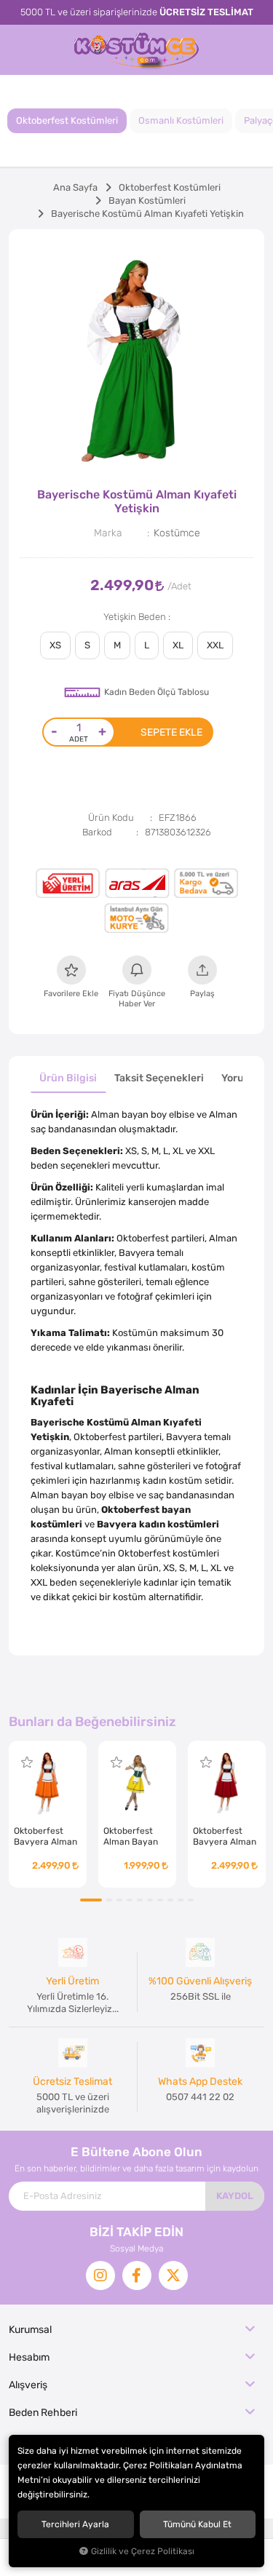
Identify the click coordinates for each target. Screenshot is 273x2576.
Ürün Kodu (111, 818)
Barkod (97, 832)
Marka (108, 533)
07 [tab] (160, 1900)
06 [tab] (150, 1900)
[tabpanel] (136, 357)
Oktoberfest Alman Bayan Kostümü (131, 1837)
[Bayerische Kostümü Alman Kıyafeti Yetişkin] (136, 357)
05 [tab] (140, 1900)
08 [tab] (170, 1900)
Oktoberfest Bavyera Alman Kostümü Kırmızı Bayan (226, 1837)
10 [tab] (191, 1900)
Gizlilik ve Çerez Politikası (143, 2551)
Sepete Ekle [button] (171, 732)
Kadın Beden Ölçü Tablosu (157, 692)
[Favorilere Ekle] (27, 1762)
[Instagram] (100, 2275)
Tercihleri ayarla (75, 2524)
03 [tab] (119, 1900)
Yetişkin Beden (136, 617)
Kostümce (177, 533)
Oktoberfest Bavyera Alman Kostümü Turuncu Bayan (45, 1837)
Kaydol (235, 2196)
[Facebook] (137, 2275)
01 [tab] (91, 1900)
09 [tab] (181, 1900)
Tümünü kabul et (197, 2524)
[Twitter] (173, 2275)
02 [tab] (109, 1900)
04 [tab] (130, 1900)
